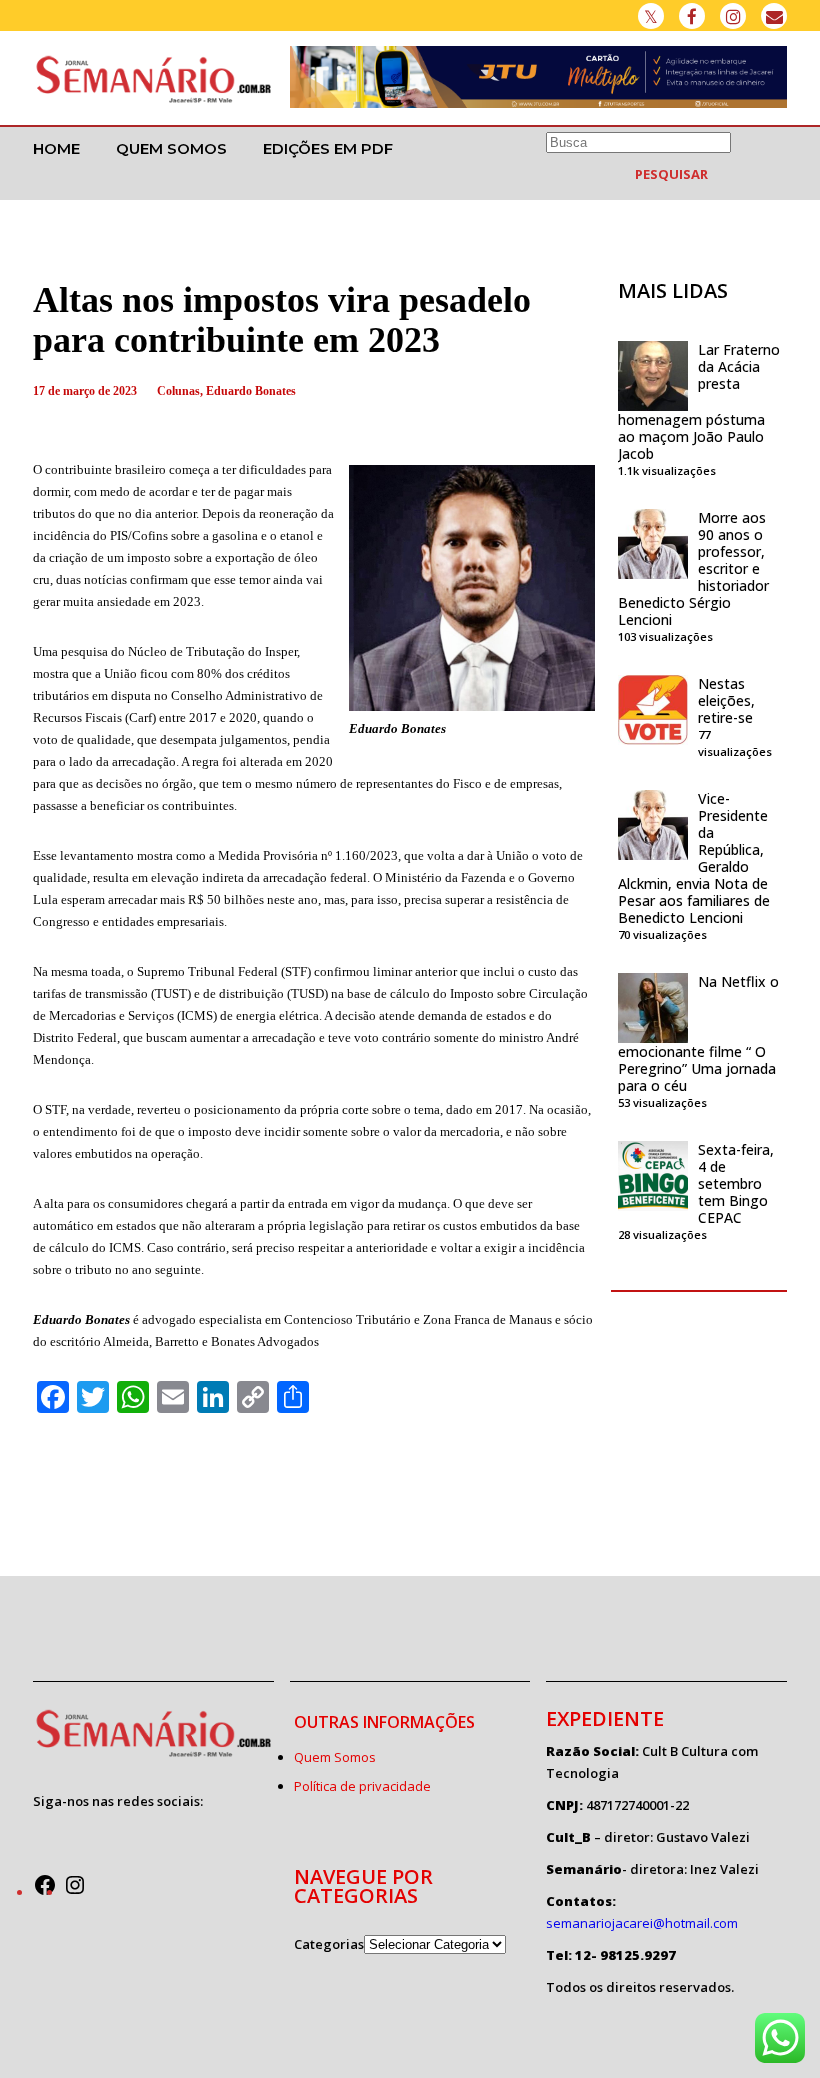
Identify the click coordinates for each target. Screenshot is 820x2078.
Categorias (329, 1944)
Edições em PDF (328, 148)
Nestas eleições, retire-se (726, 700)
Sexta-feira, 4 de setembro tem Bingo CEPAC (736, 1183)
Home (56, 148)
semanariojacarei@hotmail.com (642, 1923)
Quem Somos (171, 148)
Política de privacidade (362, 1786)
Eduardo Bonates (251, 391)
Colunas (178, 391)
